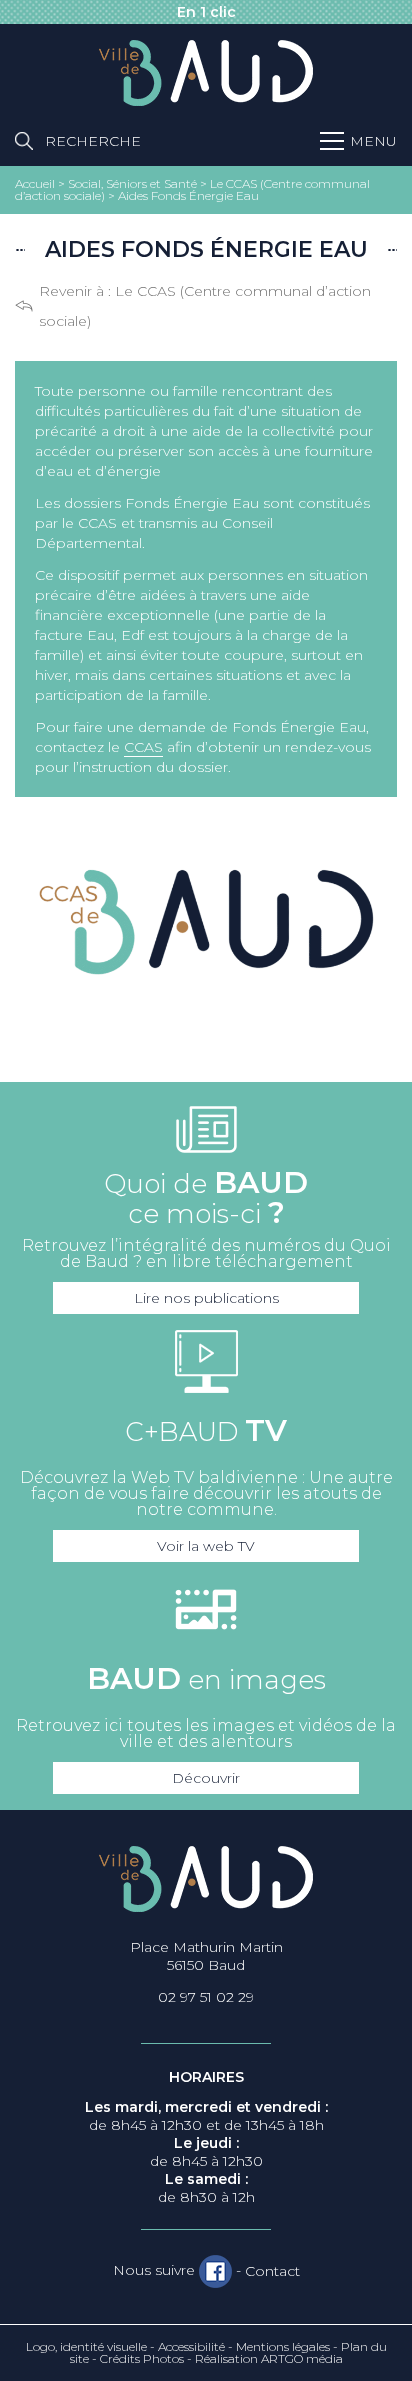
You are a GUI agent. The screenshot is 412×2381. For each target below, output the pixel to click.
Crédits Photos (142, 2358)
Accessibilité (191, 2346)
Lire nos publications (206, 1298)
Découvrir (206, 1778)
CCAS (143, 747)
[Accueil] (206, 74)
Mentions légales (283, 2346)
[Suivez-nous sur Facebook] (215, 2271)
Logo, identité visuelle (86, 2346)
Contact (272, 2271)
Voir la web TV (206, 1546)
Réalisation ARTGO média (269, 2358)
